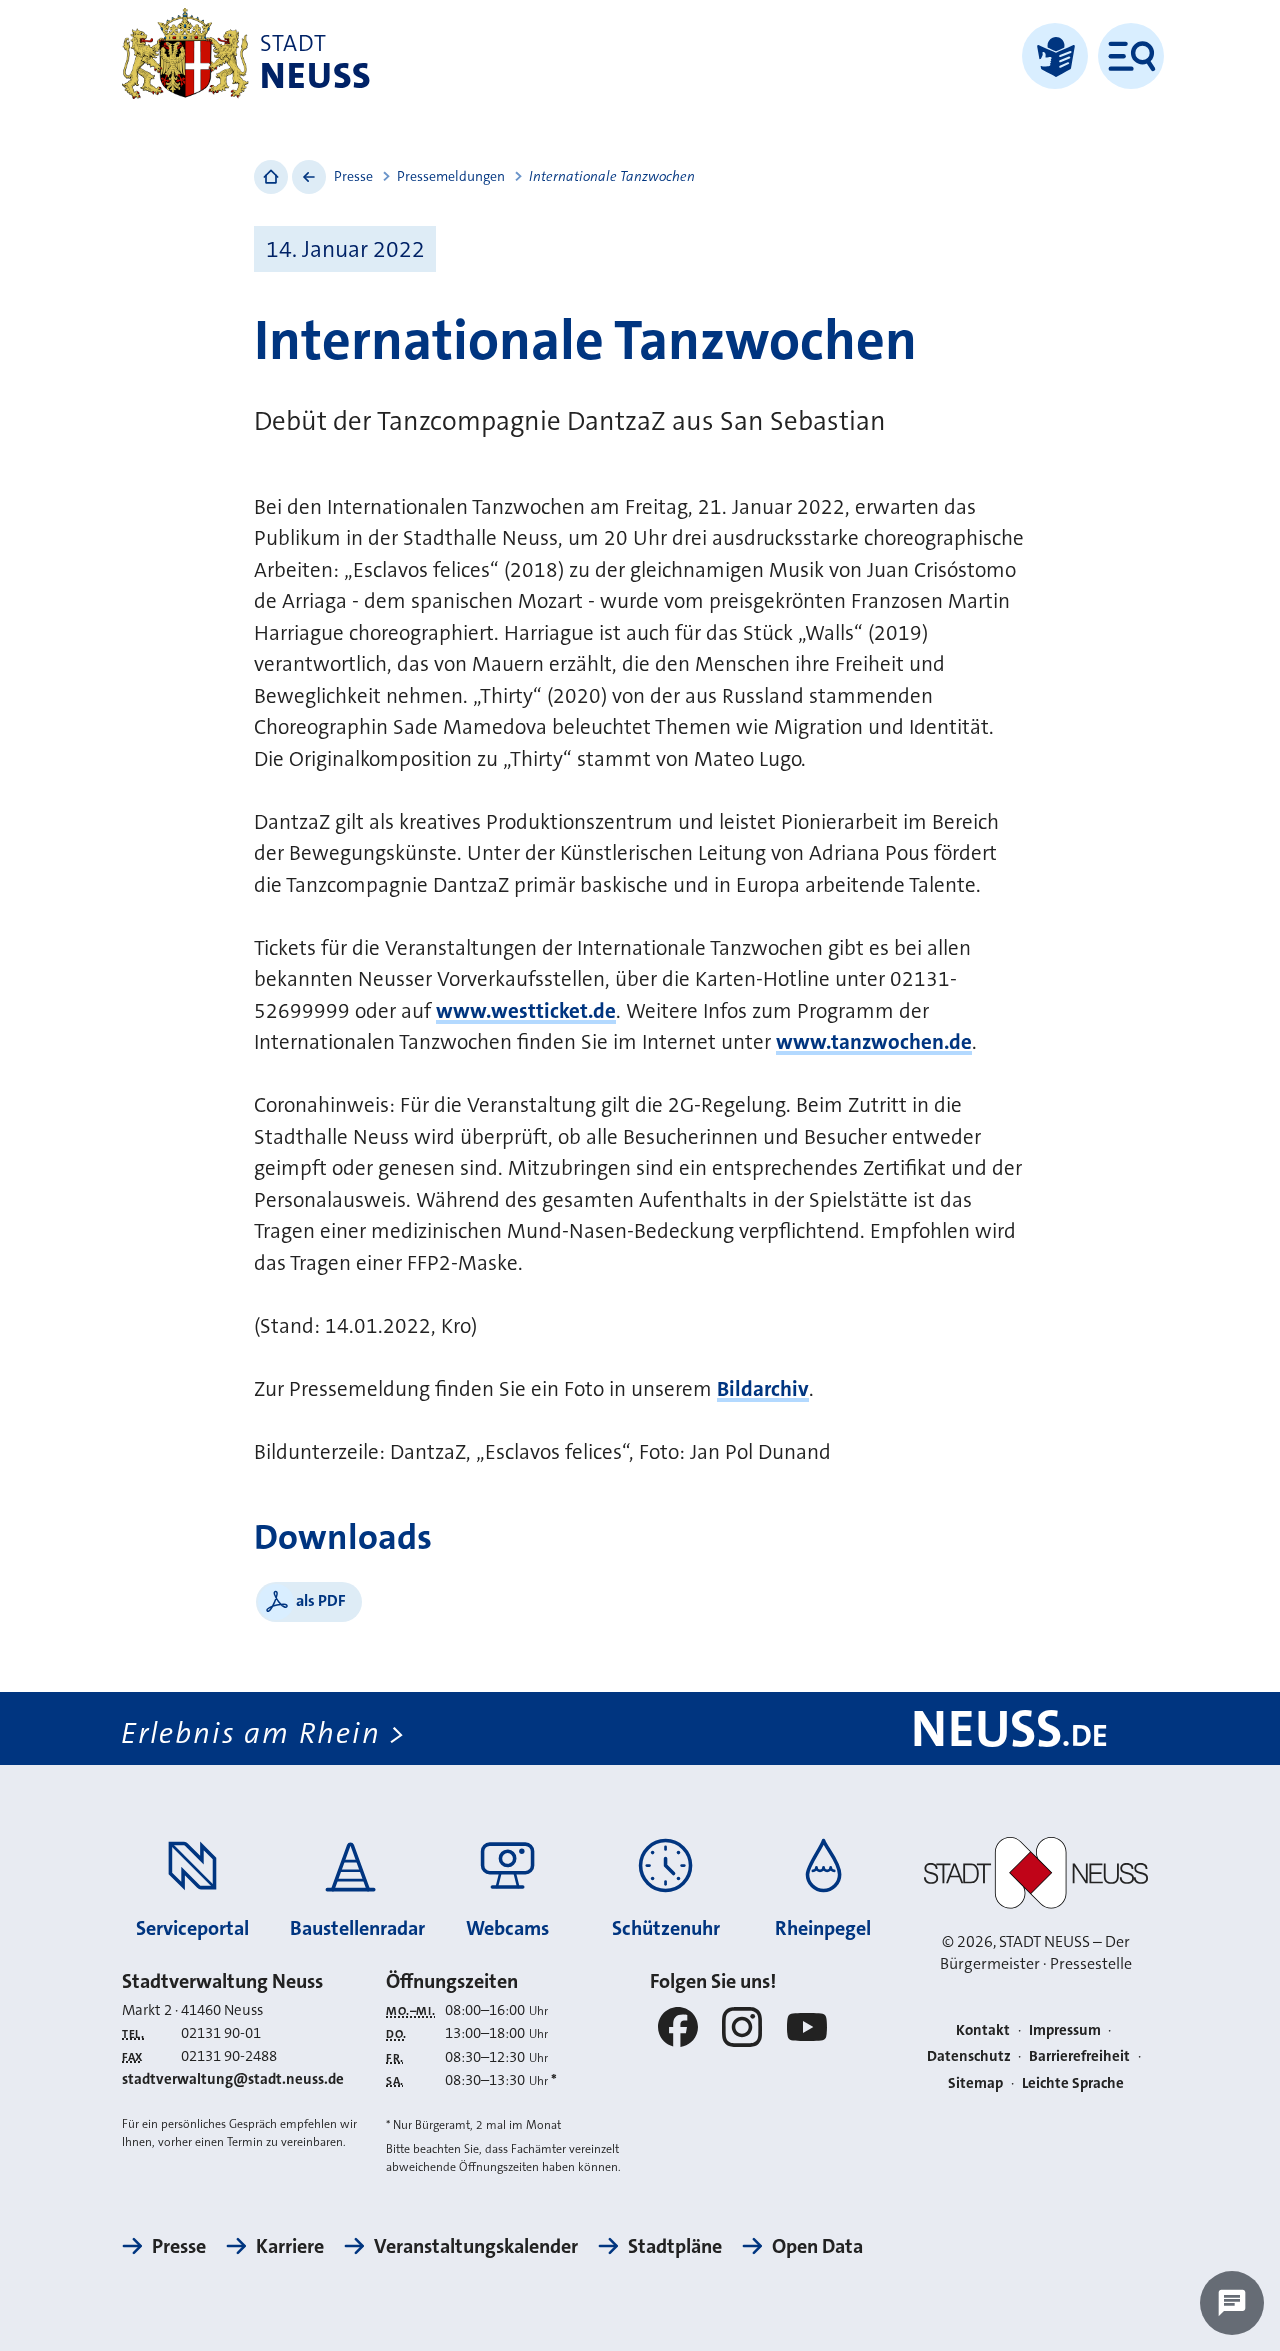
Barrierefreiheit (1079, 2056)
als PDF (321, 1600)
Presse (353, 176)
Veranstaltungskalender (476, 2246)
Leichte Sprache (1073, 2083)
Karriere (290, 2246)
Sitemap (975, 2083)
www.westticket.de (526, 1011)
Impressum (1065, 2030)
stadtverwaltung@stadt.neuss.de (233, 2079)
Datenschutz (969, 2056)
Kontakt (983, 2030)
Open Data (817, 2246)
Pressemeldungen (451, 176)
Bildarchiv (763, 1389)
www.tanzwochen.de (874, 1042)
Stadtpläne (675, 2246)
